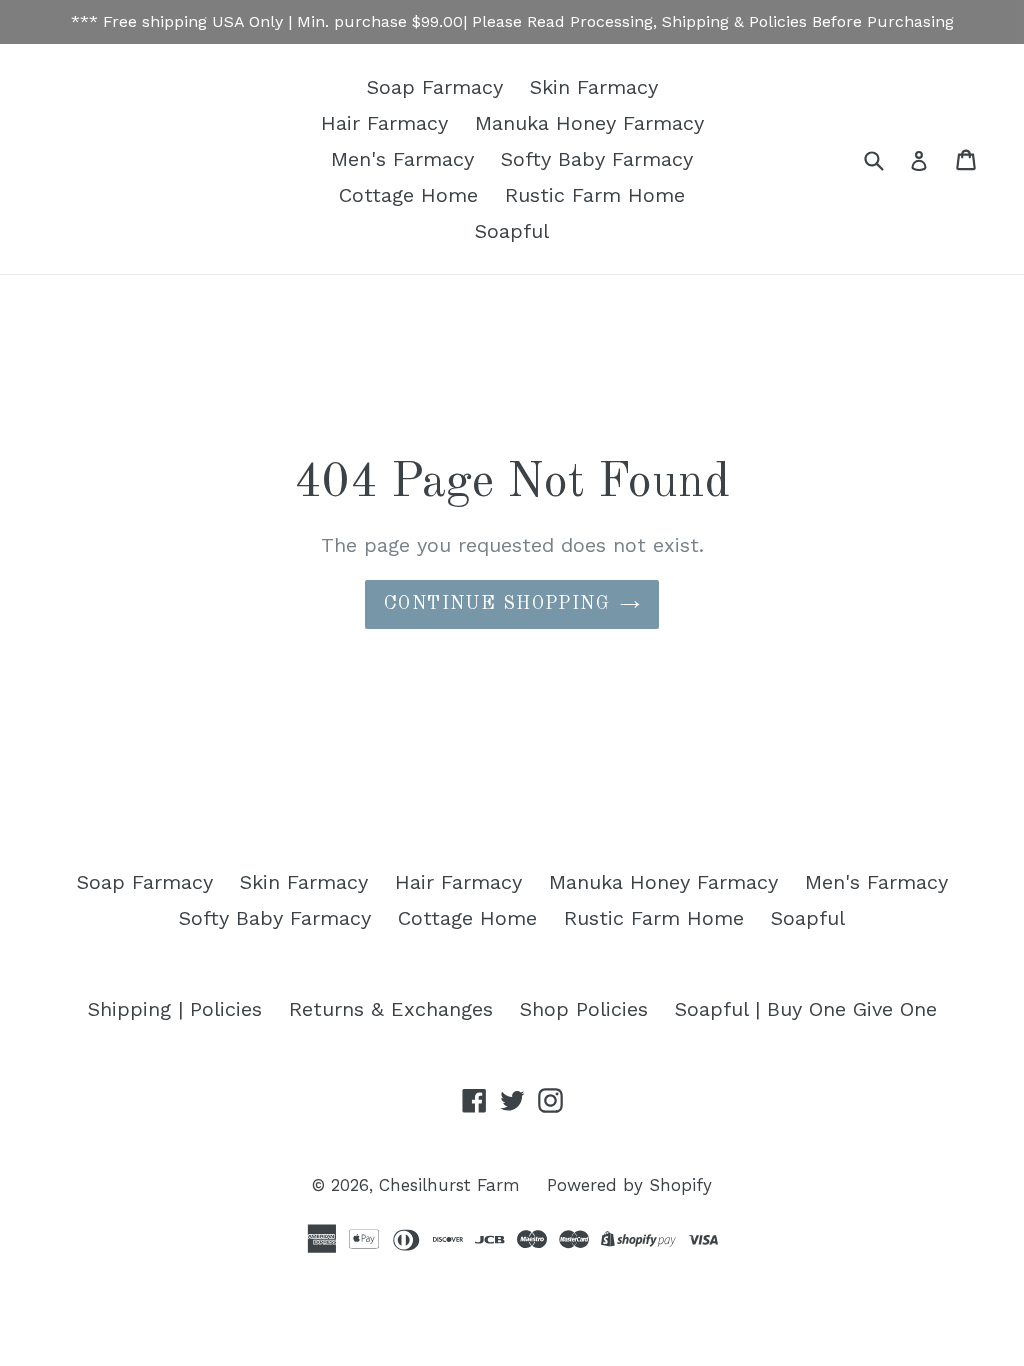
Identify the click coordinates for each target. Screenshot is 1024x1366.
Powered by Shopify (629, 1185)
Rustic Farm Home (595, 195)
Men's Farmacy (402, 159)
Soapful (512, 231)
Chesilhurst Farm (449, 1185)
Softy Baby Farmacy (597, 159)
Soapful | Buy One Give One (806, 1009)
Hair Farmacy (384, 123)
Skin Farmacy (594, 87)
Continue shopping (497, 604)
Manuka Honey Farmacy (589, 123)
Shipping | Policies (175, 1009)
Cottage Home (408, 195)
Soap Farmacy (435, 87)
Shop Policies (584, 1009)
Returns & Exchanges (391, 1009)
